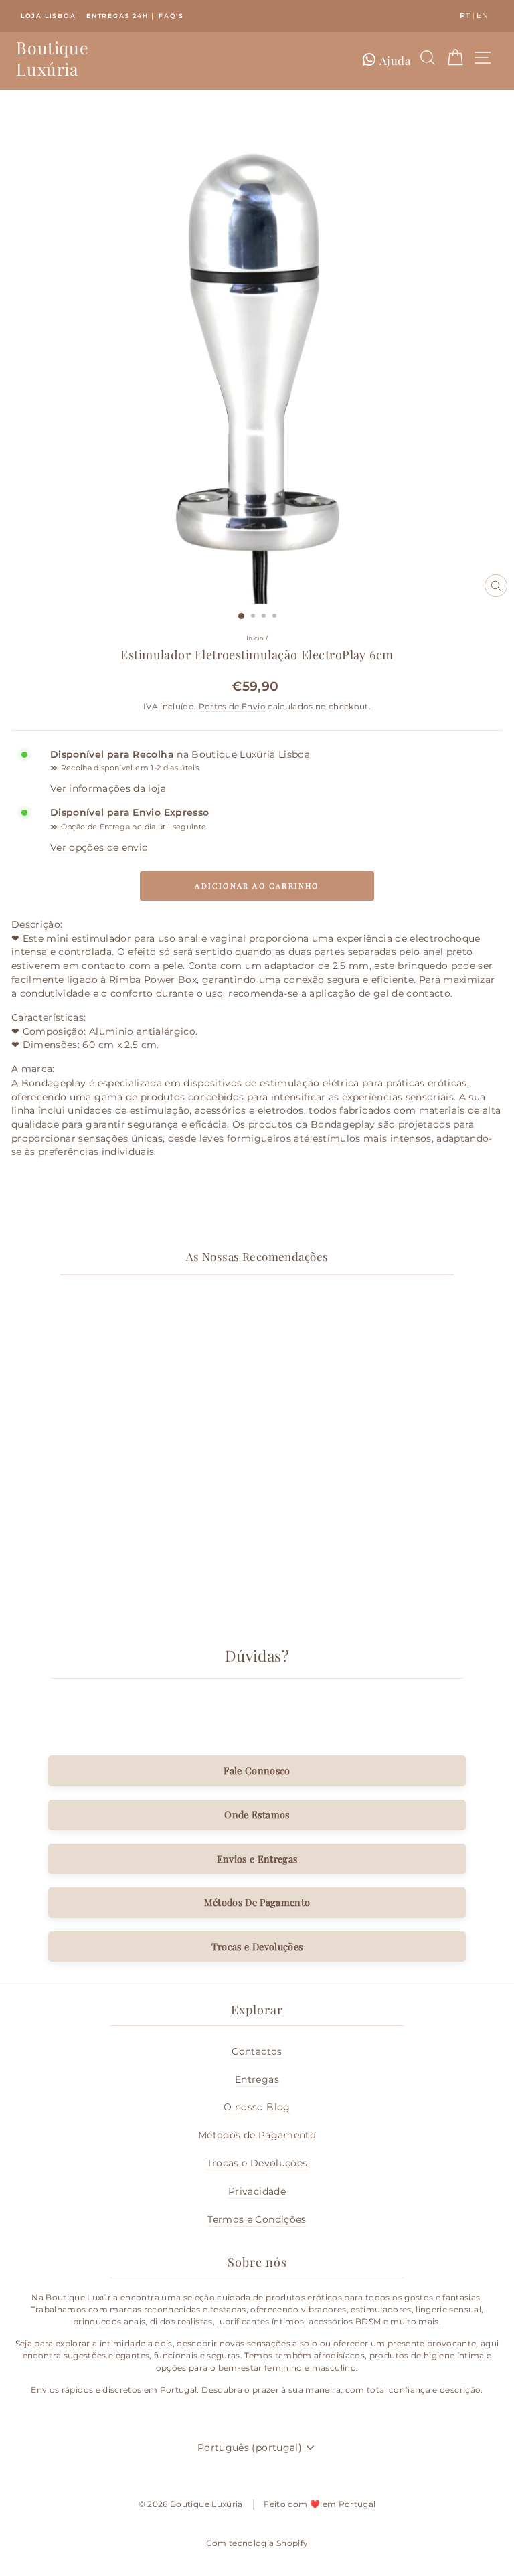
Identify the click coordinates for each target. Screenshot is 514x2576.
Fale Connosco (257, 1770)
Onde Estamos (257, 1814)
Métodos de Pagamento (257, 2135)
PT (465, 15)
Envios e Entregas (257, 1859)
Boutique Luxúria (52, 58)
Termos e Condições (257, 2219)
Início (255, 638)
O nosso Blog (257, 2107)
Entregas (257, 2079)
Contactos (257, 2051)
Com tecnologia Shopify (257, 2543)
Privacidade (257, 2191)
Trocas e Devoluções (257, 1946)
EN (482, 15)
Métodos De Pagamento (257, 1902)
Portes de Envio (232, 707)
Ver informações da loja (108, 788)
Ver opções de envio (99, 847)
